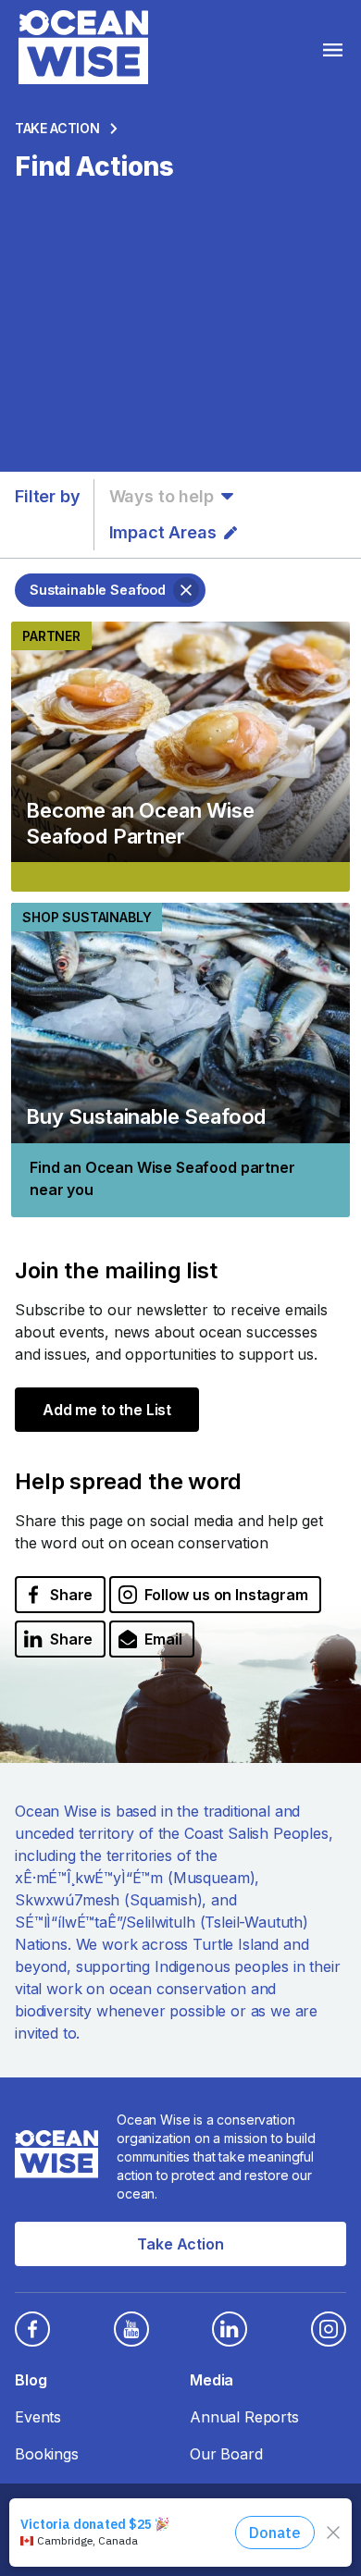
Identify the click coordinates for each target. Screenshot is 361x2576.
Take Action (57, 128)
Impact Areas (163, 532)
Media (212, 2380)
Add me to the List (107, 1410)
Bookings (47, 2454)
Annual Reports (244, 2417)
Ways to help (162, 496)
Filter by (48, 496)
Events (38, 2417)
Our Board (226, 2454)
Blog (31, 2380)
